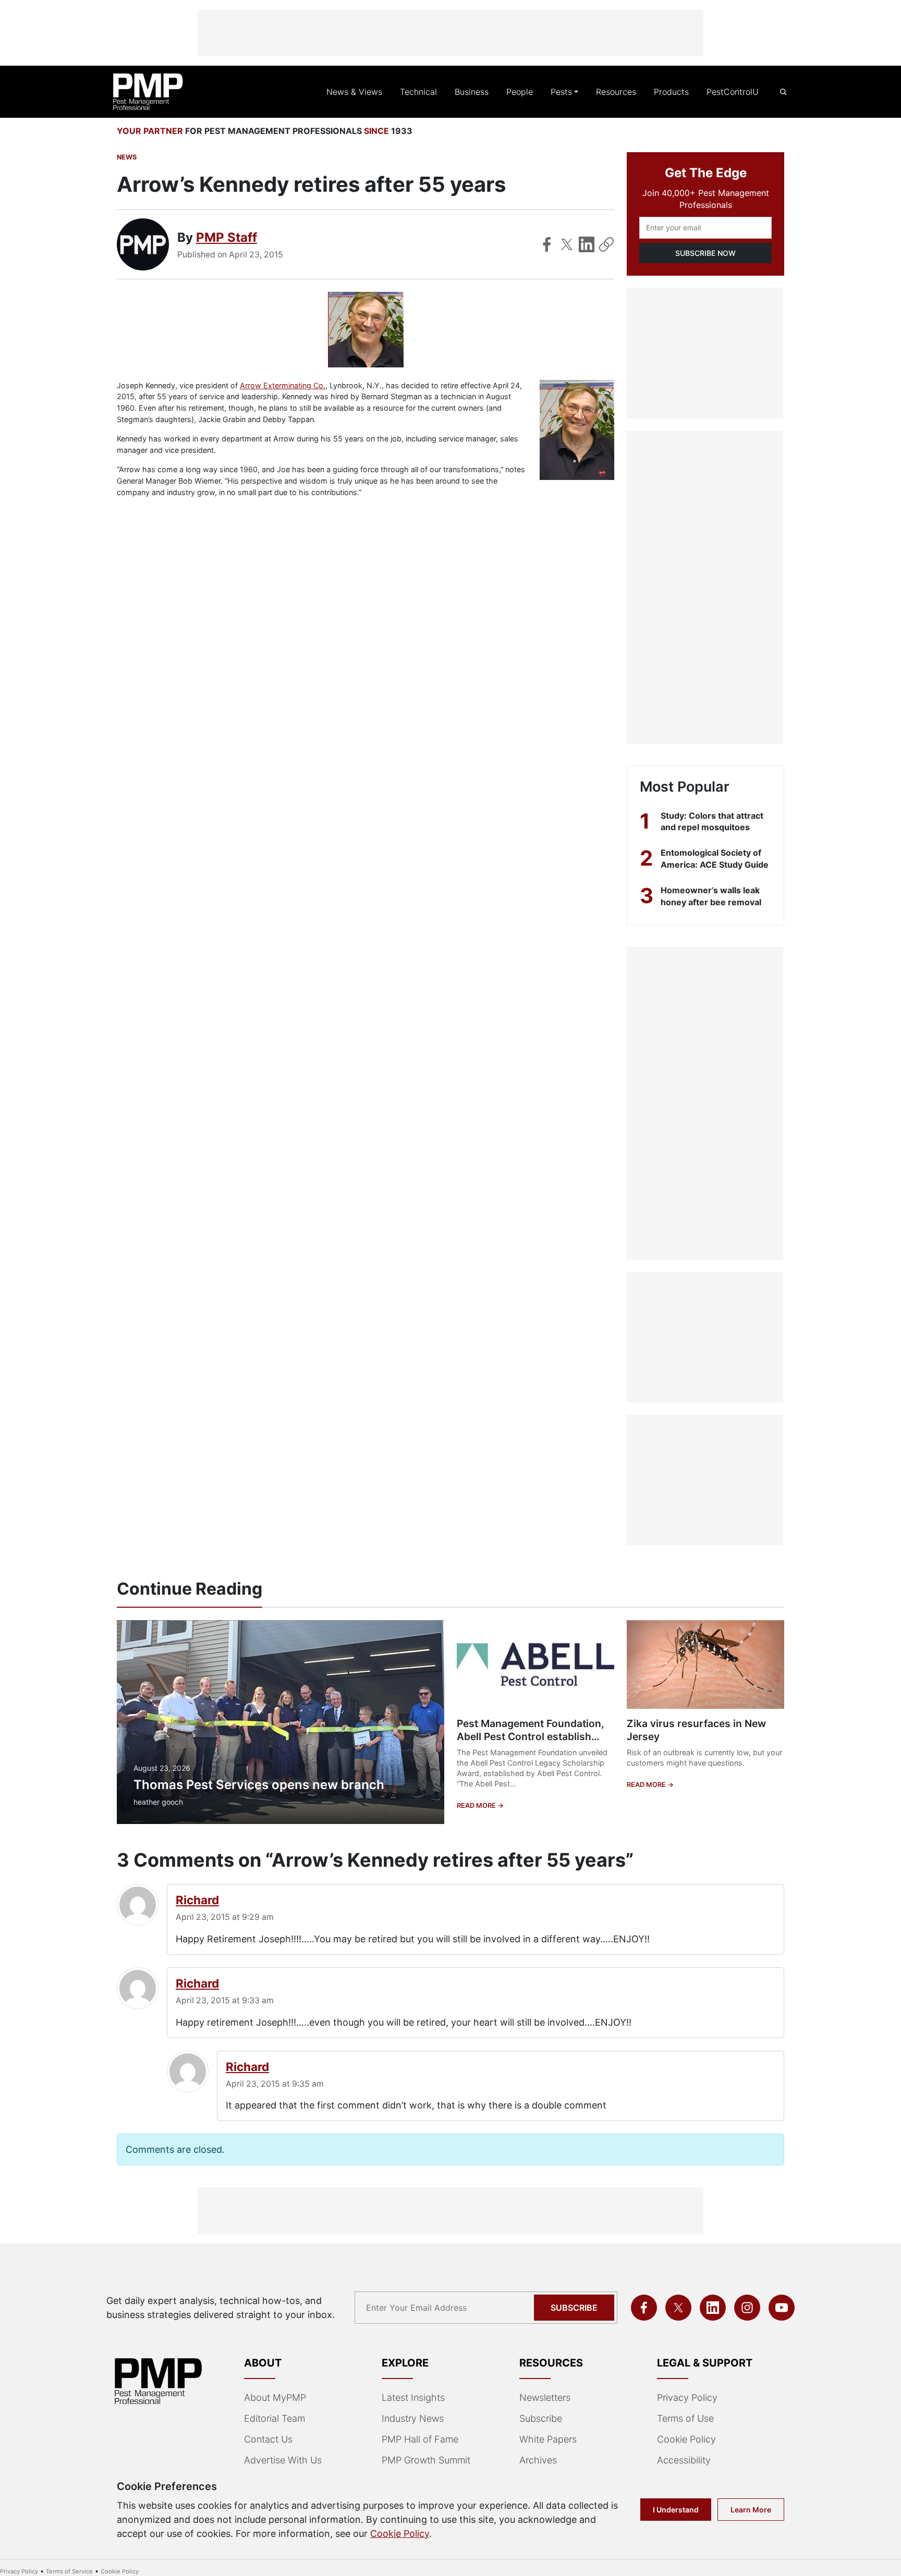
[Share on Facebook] (547, 244)
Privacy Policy (687, 2398)
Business (472, 92)
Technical (418, 92)
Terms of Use (685, 2418)
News (127, 157)
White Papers (548, 2439)
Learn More (751, 2510)
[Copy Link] (606, 244)
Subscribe (574, 2308)
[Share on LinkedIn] (587, 244)
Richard (197, 1900)
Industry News (413, 2418)
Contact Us (268, 2439)
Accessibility (684, 2460)
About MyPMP (275, 2398)
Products (671, 92)
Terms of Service (69, 2571)
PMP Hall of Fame (420, 2439)
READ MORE (477, 1805)
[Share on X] (567, 244)
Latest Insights (413, 2398)
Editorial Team (275, 2418)
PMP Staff (227, 237)
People (520, 92)
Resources (616, 92)
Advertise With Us (283, 2460)
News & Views (354, 92)
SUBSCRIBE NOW (705, 253)
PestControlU (733, 92)
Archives (538, 2460)
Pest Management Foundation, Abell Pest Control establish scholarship (531, 1736)
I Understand (676, 2510)
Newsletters (545, 2398)
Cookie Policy (686, 2439)
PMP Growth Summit (426, 2460)
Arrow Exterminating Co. (283, 385)
